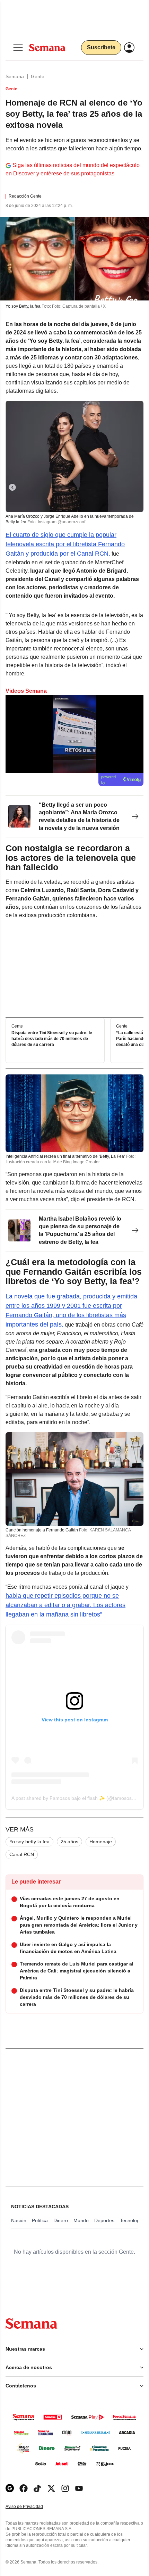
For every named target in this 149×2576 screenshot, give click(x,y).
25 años (69, 1842)
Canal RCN (22, 1854)
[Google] (10, 2488)
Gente (38, 76)
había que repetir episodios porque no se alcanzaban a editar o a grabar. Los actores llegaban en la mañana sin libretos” (65, 1605)
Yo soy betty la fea (29, 1842)
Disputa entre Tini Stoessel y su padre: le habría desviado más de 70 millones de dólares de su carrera (52, 1039)
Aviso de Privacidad (32, 2507)
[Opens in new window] (24, 2488)
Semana (15, 76)
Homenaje (101, 1842)
